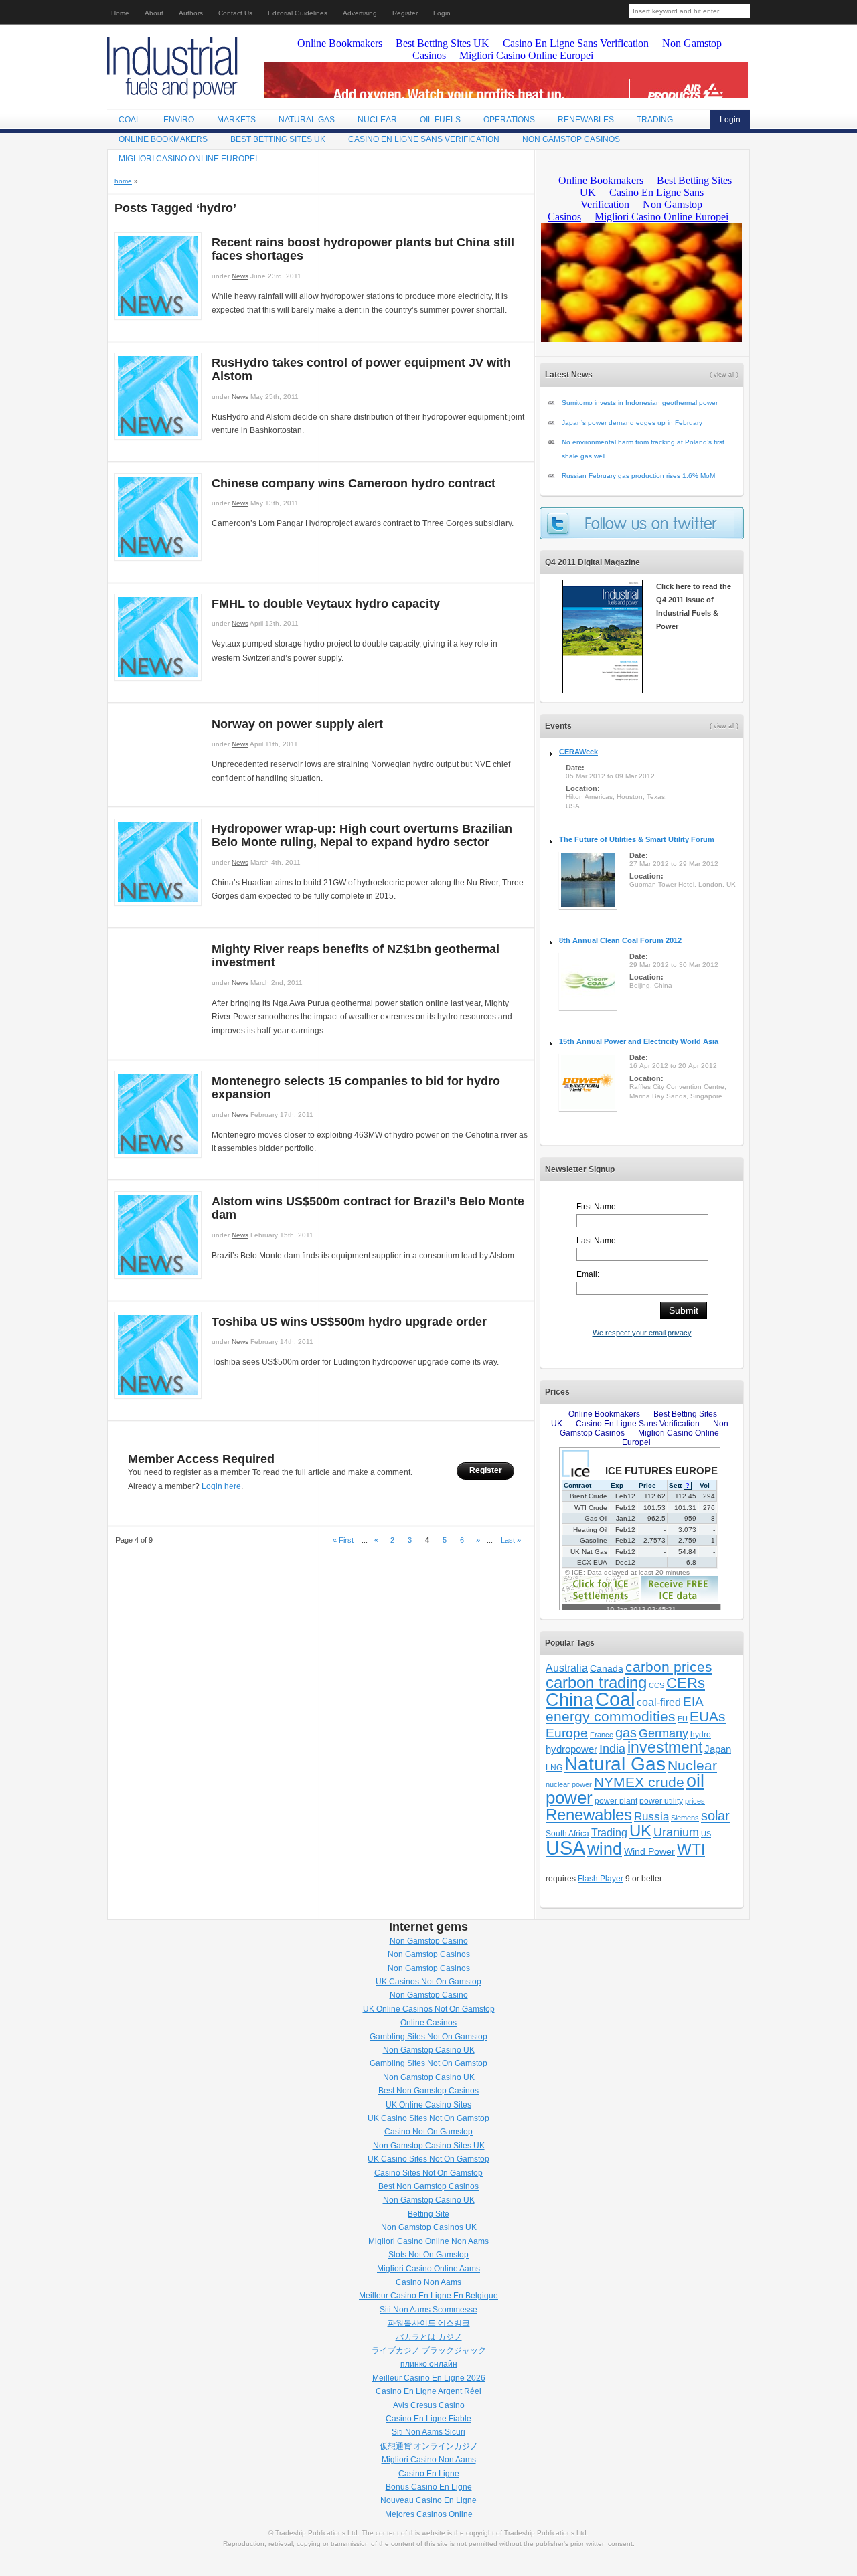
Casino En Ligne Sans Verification (424, 139)
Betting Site (428, 2214)
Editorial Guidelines (298, 13)
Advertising (360, 13)
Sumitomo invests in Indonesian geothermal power (640, 403)
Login (442, 13)
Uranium (676, 1832)
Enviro (179, 120)
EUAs (708, 1716)
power (569, 1798)
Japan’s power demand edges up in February (632, 423)
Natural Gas (307, 120)
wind (605, 1849)
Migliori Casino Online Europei (188, 159)
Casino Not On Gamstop (428, 2132)
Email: (588, 1274)
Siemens (685, 1818)
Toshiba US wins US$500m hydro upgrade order (349, 1322)
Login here (221, 1486)
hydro (701, 1735)
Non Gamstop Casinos (571, 139)
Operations (509, 120)
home (123, 181)
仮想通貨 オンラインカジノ (429, 2446)
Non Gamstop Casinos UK (429, 2227)
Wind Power (649, 1852)
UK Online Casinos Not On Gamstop (429, 2009)
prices (695, 1801)
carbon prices (669, 1667)
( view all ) (724, 375)
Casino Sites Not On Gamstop (428, 2173)
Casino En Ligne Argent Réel (428, 2391)
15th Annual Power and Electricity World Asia (639, 1041)
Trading (655, 120)
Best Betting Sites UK (278, 139)
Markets (236, 120)
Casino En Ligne (429, 2474)
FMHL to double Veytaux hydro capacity (326, 604)
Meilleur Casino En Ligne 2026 (429, 2378)
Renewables (586, 120)
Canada (607, 1668)
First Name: (597, 1207)
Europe (567, 1733)
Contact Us (235, 13)
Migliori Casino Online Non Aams (428, 2241)
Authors (191, 13)
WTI (691, 1849)
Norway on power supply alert (297, 724)
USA (565, 1848)
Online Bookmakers (163, 139)
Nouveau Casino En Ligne (428, 2500)
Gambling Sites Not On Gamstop (428, 2037)
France (602, 1735)
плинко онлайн (429, 2364)
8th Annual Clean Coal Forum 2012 (620, 940)
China (569, 1700)
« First (343, 1540)
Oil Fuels (440, 120)
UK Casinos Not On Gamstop (428, 1982)
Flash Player (601, 1879)
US (706, 1834)
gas (626, 1733)
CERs (686, 1683)
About (154, 13)
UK (640, 1831)
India (612, 1749)
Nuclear (377, 120)
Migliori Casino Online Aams (428, 2269)
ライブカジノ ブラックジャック (429, 2350)
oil (695, 1781)
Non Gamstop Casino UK (429, 2050)
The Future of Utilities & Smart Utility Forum (637, 839)
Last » (511, 1540)
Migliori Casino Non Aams (429, 2460)
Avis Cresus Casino (429, 2405)
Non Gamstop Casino (429, 1941)
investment (665, 1748)
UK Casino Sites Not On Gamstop (428, 2118)
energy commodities (611, 1716)
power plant (616, 1801)
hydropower (571, 1749)
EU (683, 1719)
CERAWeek (578, 752)
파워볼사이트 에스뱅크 (429, 2323)
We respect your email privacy (642, 1333)
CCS (656, 1685)
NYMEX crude (639, 1782)
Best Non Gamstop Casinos (428, 2091)
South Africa (567, 1834)
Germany (664, 1733)
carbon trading (596, 1682)
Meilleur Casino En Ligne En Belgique (428, 2296)
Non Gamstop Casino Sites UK (429, 2146)
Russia (651, 1816)
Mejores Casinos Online (429, 2514)
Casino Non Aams (428, 2282)
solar (715, 1815)
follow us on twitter (642, 523)
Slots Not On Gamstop (428, 2255)
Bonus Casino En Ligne (429, 2487)
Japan (718, 1749)
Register (405, 13)
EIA (693, 1702)
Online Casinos (428, 2023)
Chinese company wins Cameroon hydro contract (354, 483)
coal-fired (659, 1702)
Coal (130, 120)
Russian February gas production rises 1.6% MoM (638, 476)
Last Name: (597, 1241)
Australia (567, 1668)
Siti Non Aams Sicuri (428, 2432)
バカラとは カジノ (429, 2337)
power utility (661, 1801)
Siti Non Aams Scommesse (428, 2310)
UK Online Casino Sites (428, 2105)
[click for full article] (158, 317)
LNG (554, 1768)
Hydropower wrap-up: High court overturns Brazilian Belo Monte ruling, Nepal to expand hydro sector (362, 835)
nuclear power (569, 1784)
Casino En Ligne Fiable (428, 2419)
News (240, 276)
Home (120, 13)
